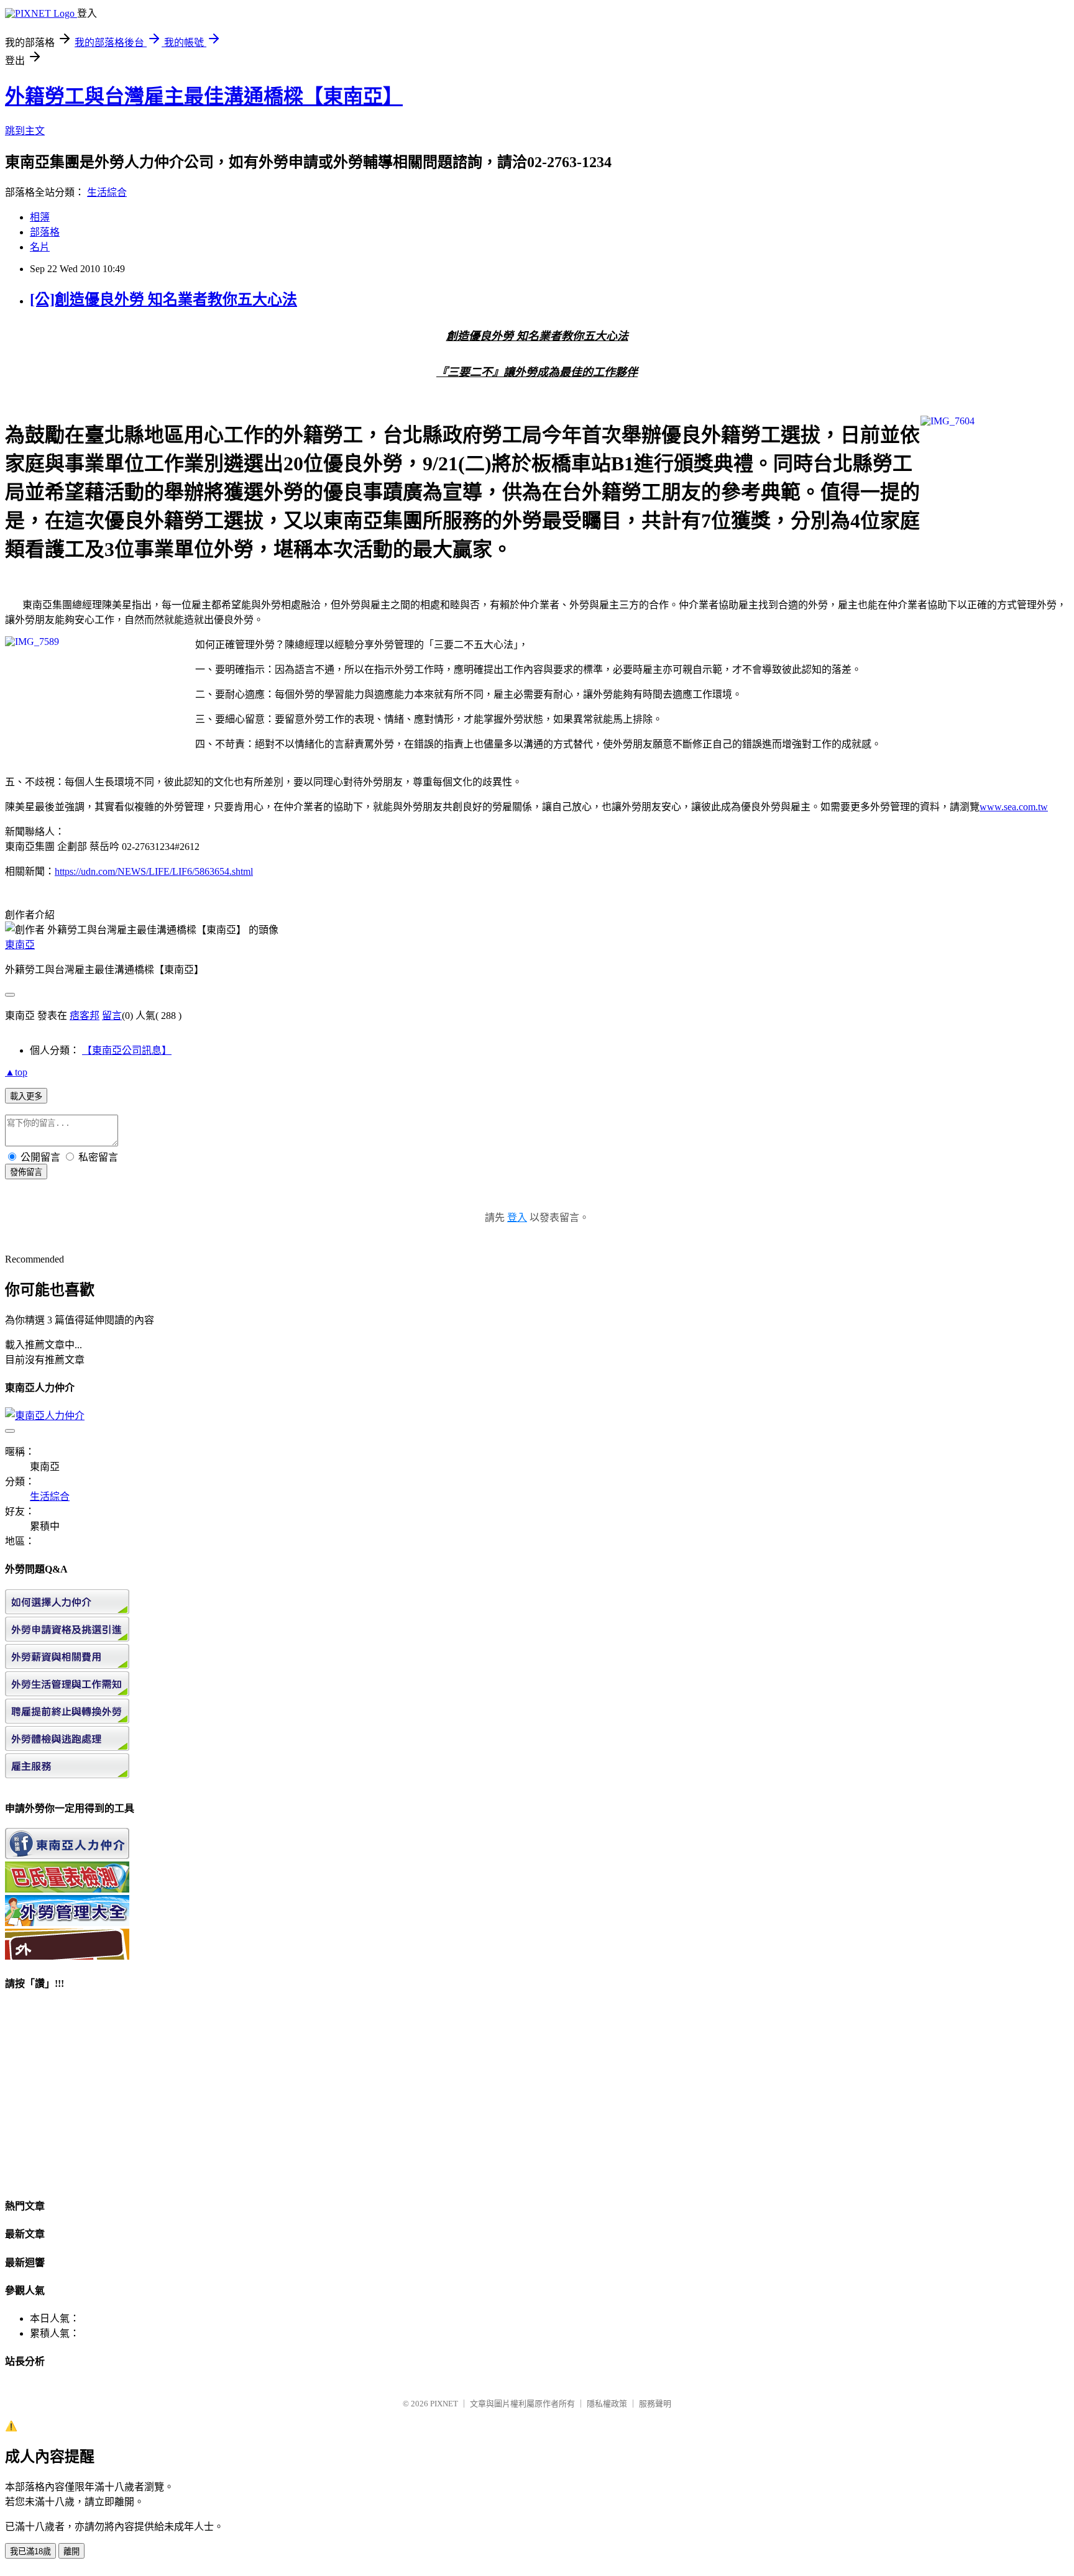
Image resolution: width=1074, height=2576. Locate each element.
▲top (16, 1072)
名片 (40, 247)
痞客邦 (85, 1016)
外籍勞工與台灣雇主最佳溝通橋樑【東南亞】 (204, 96)
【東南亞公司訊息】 (127, 1050)
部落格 (45, 232)
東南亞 (20, 945)
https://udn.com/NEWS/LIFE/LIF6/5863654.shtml (154, 871)
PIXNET (444, 2404)
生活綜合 (107, 192)
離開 (71, 2551)
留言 (112, 1016)
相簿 (40, 217)
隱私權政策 (607, 2404)
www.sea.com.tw (1014, 807)
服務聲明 (655, 2404)
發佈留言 (26, 1172)
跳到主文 (25, 131)
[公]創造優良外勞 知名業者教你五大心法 (163, 299)
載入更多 (26, 1096)
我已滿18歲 (30, 2551)
